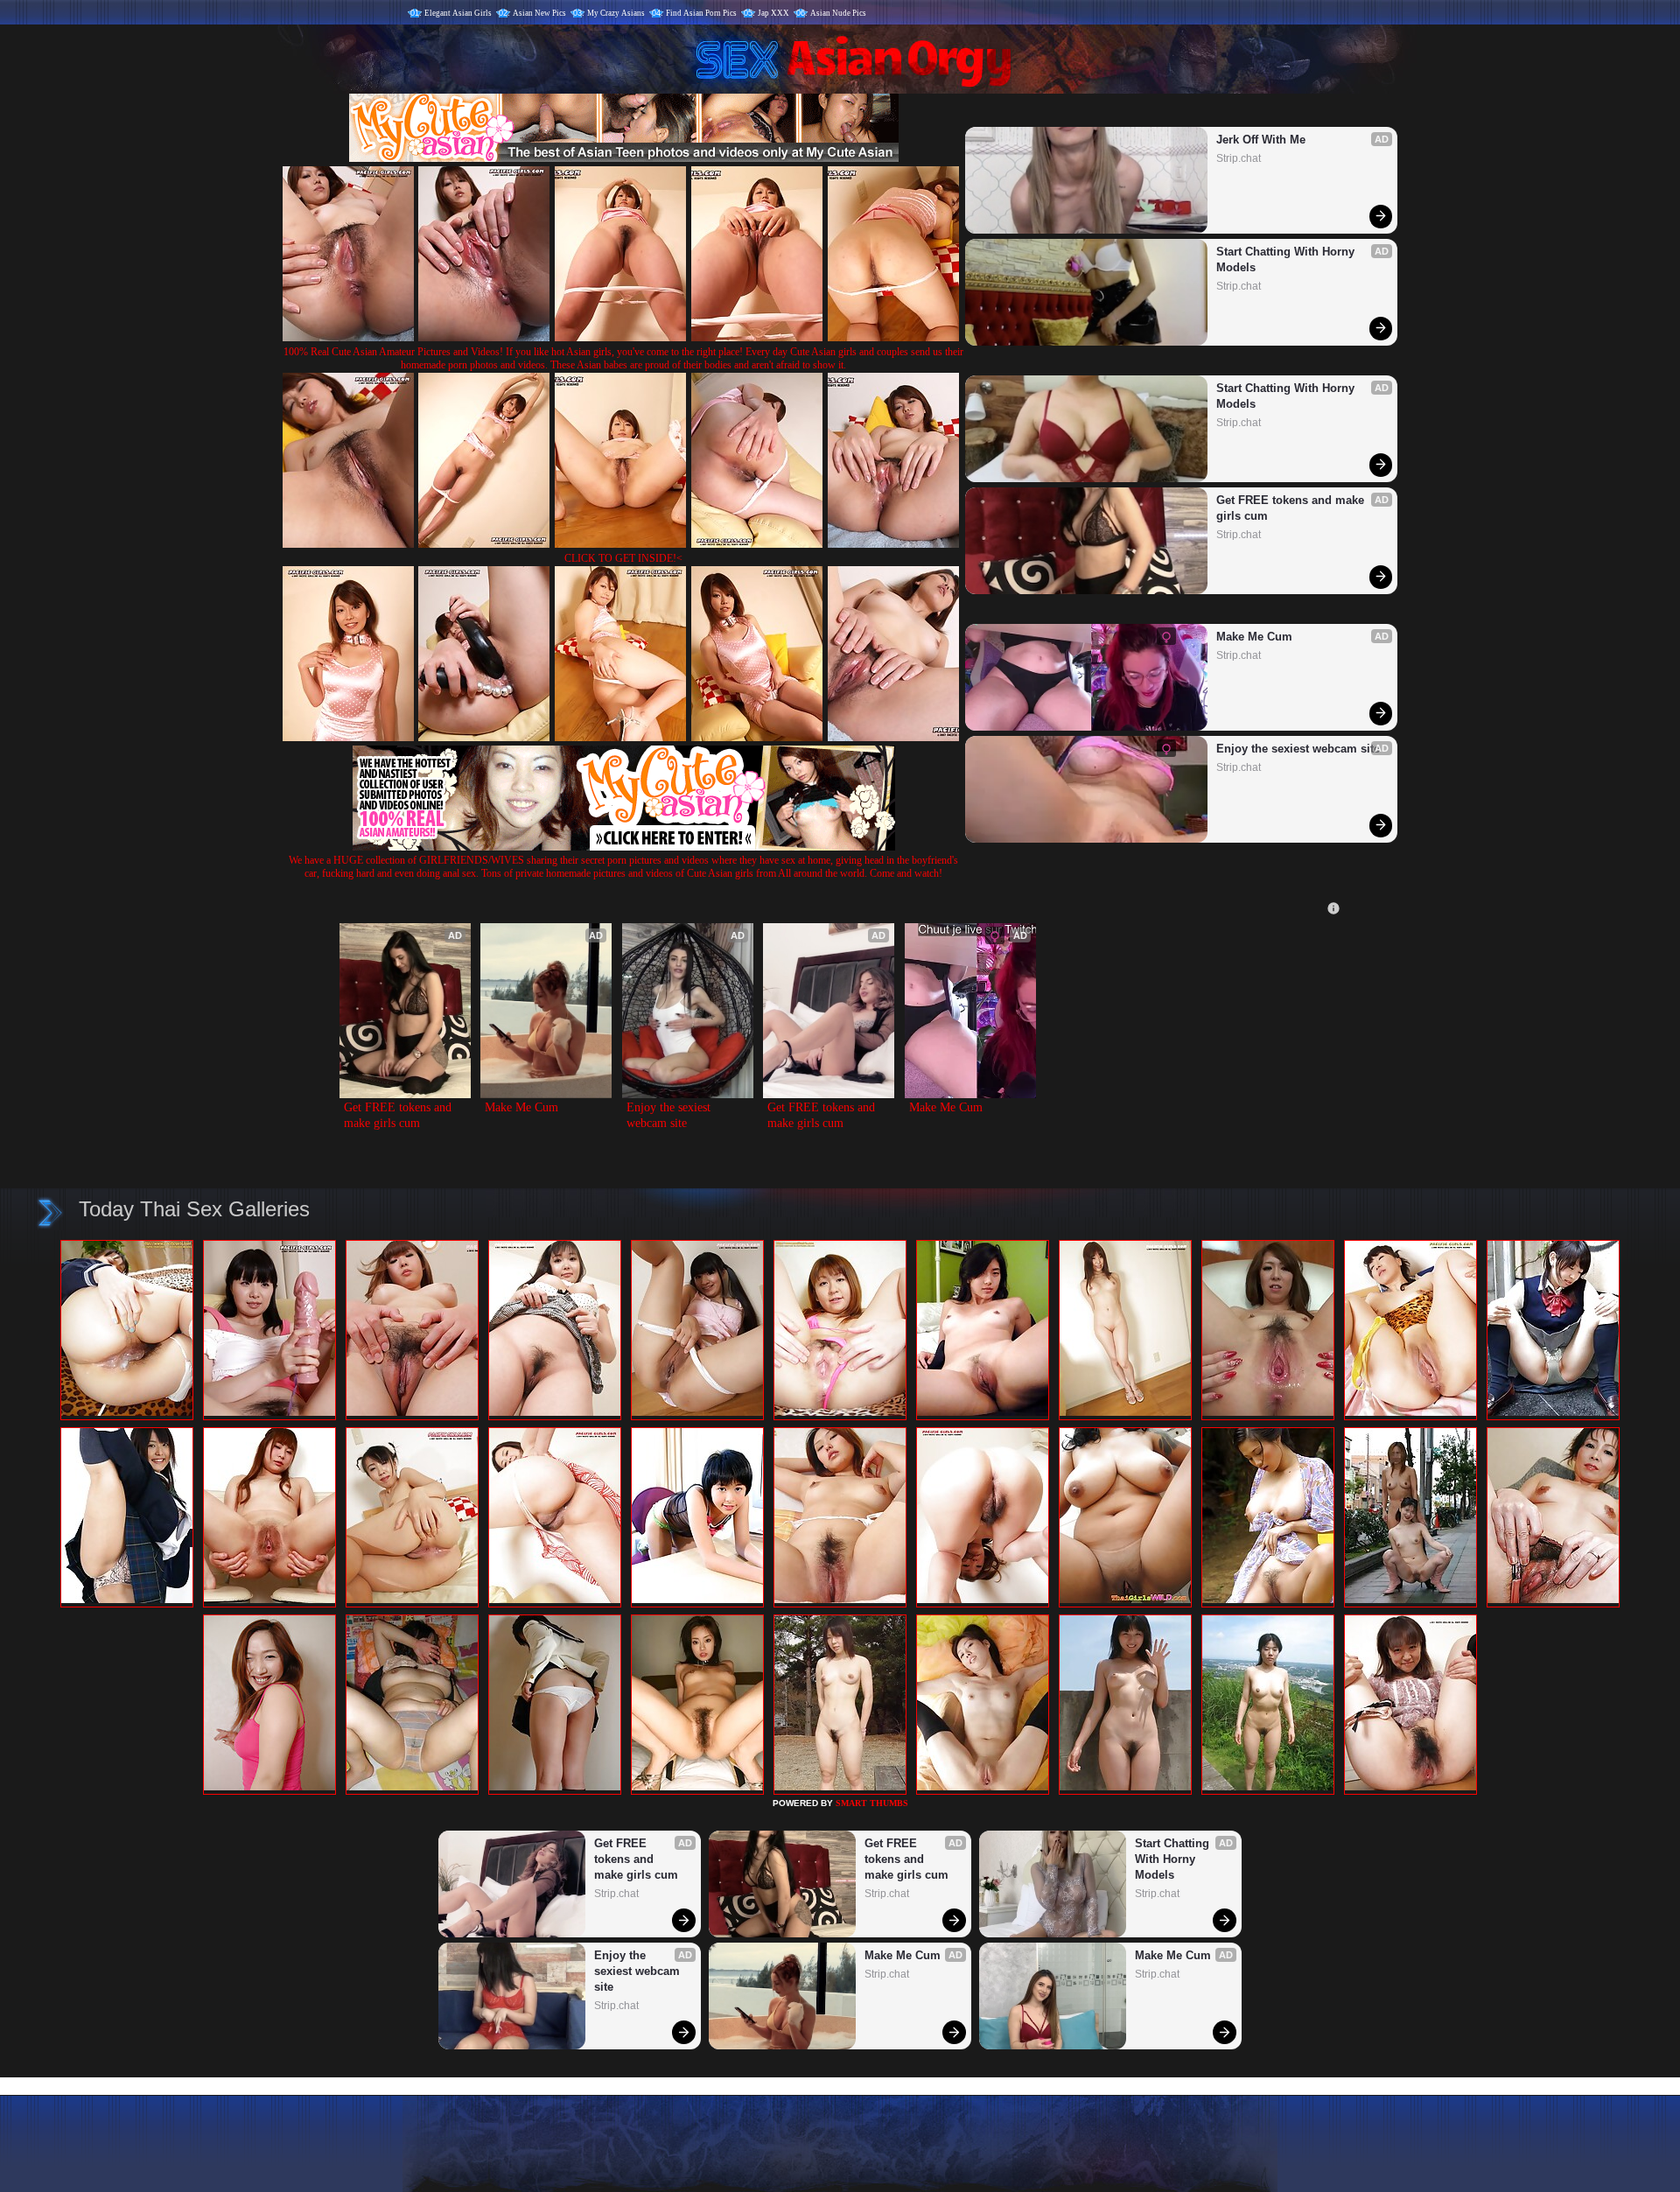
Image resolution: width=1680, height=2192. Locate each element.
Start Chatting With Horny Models (1287, 259)
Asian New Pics (539, 13)
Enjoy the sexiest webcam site (1298, 749)
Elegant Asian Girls (458, 13)
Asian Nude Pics (838, 13)
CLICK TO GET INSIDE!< (623, 558)
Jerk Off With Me (1261, 140)
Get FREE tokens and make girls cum (1292, 508)
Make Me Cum (1254, 637)
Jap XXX (773, 13)
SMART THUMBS (872, 1803)
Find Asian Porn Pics (701, 13)
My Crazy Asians (616, 13)
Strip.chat (1239, 158)
